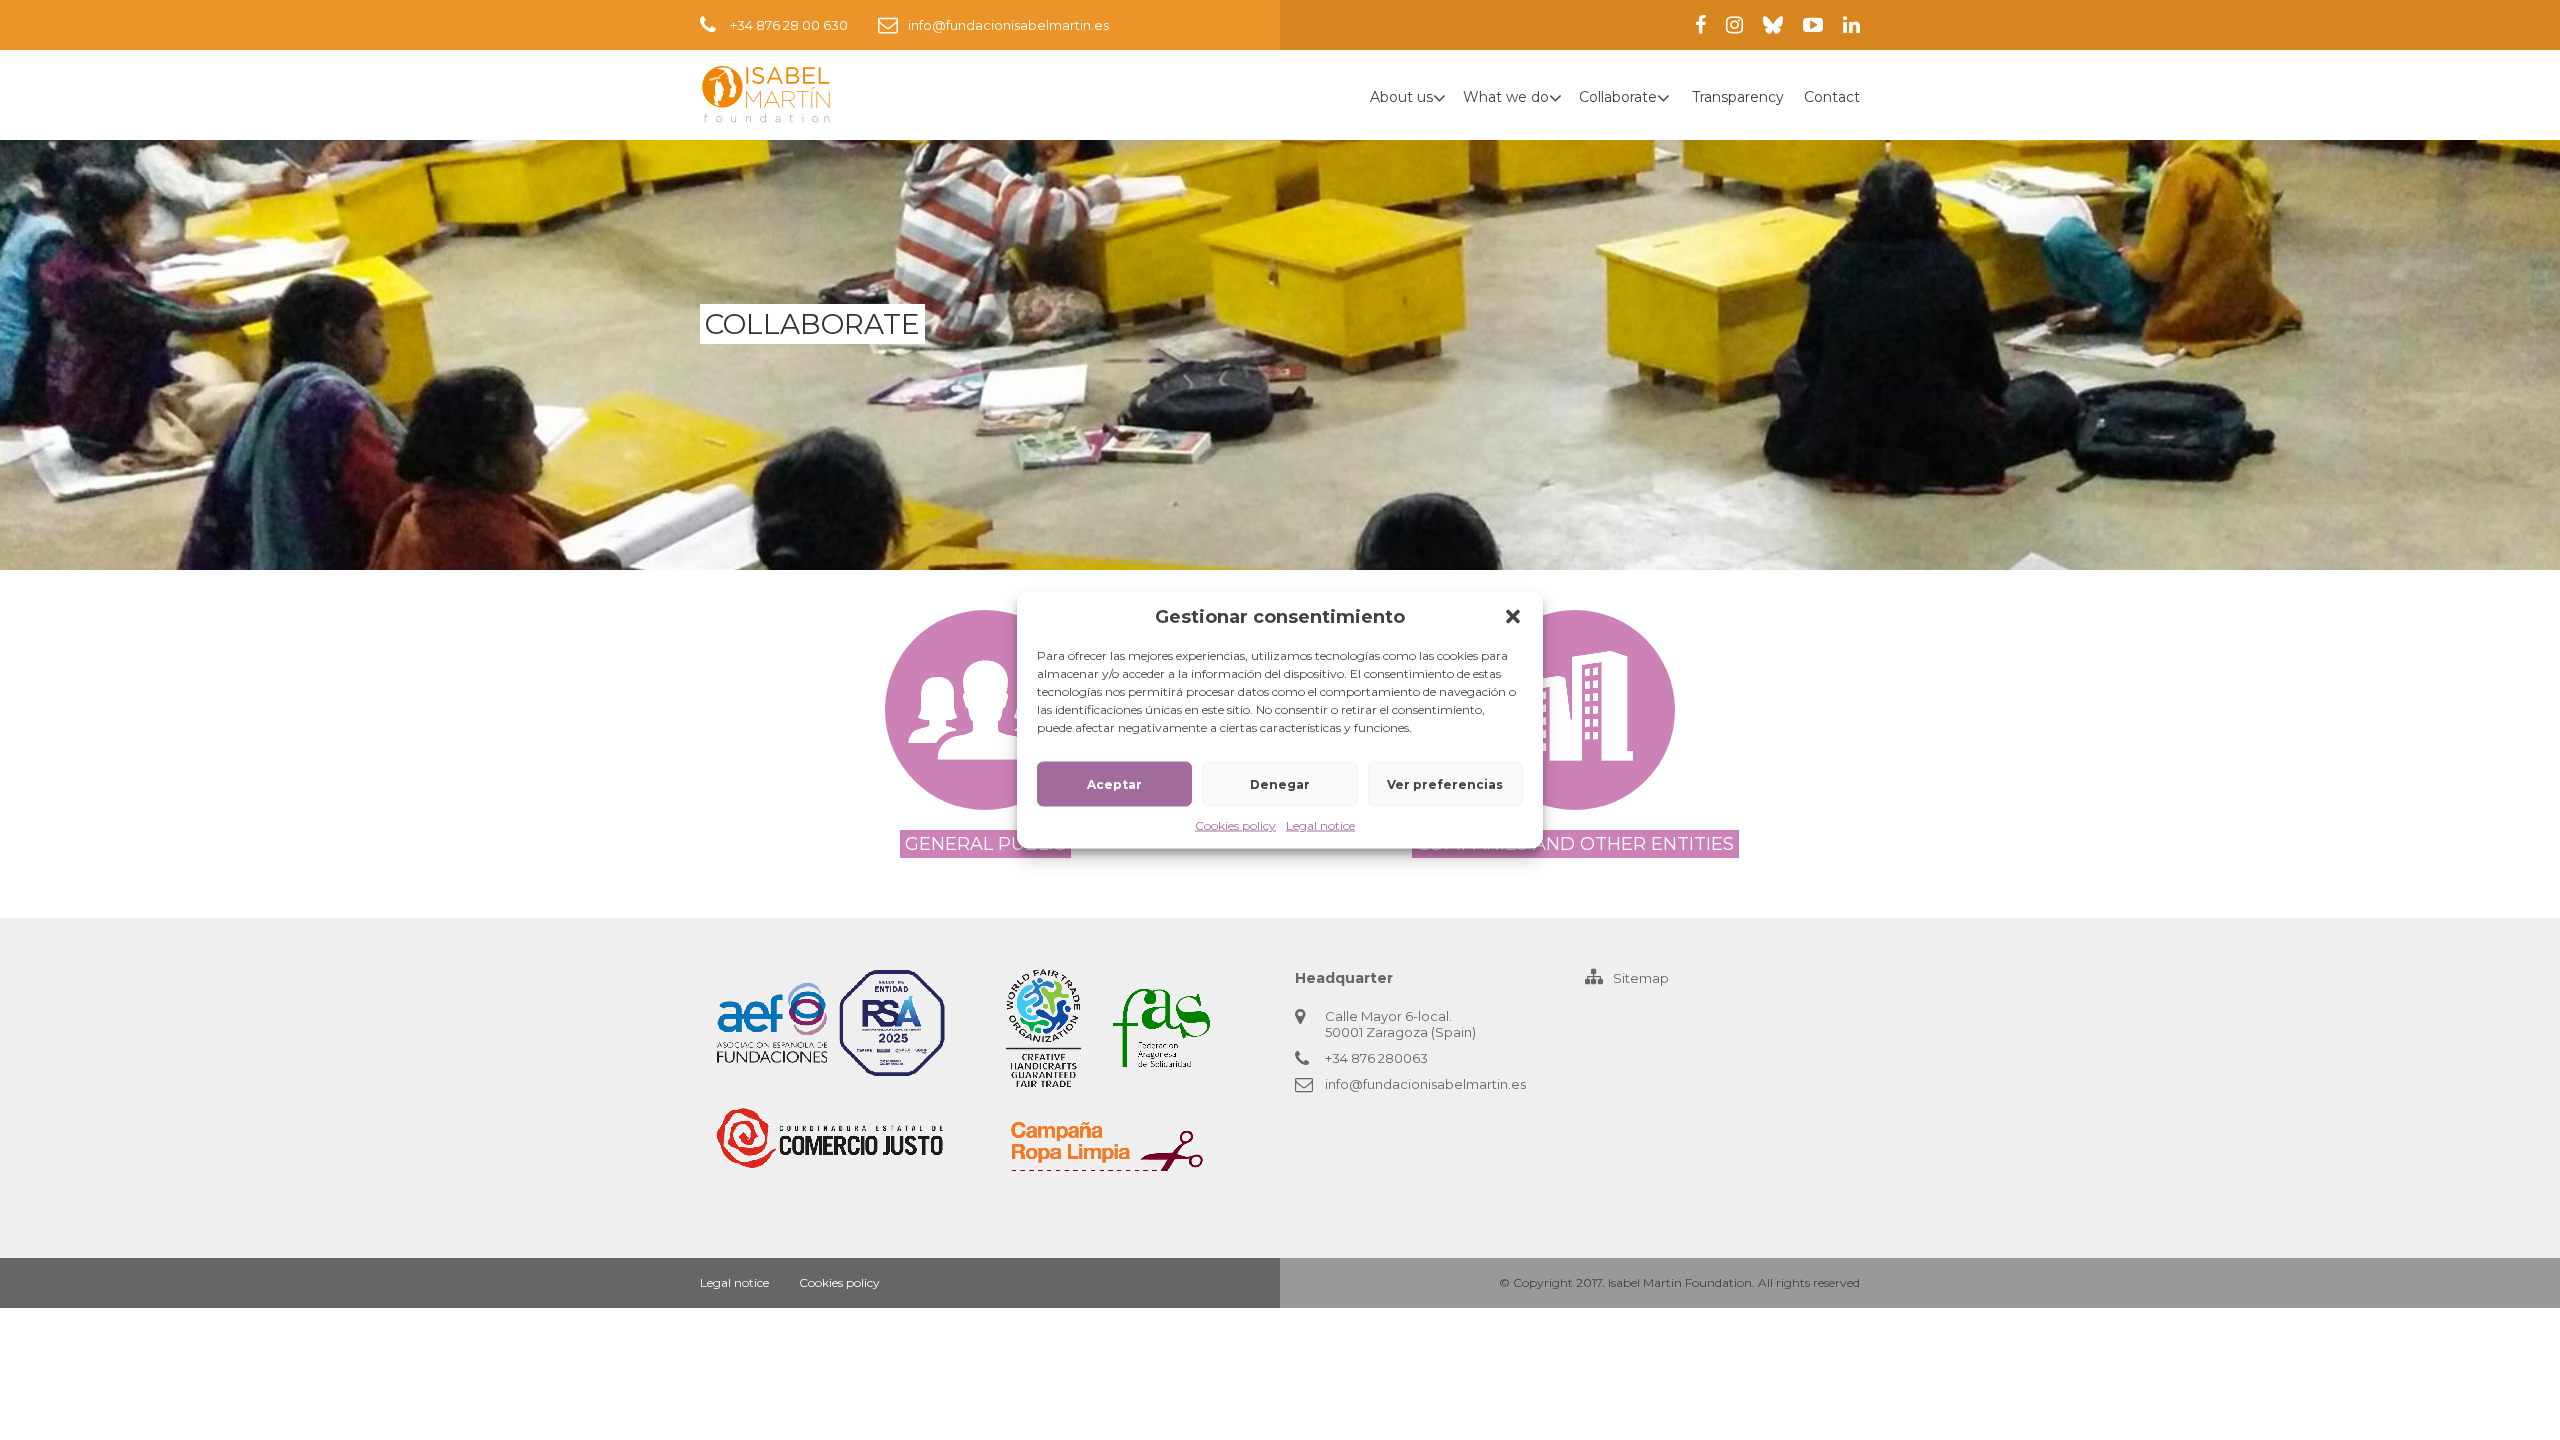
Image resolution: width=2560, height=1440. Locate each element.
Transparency (1738, 97)
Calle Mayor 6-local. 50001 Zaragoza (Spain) (1400, 1024)
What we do (1506, 97)
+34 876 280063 (1376, 1058)
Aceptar (1114, 783)
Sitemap (1641, 978)
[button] (1513, 617)
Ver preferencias (1445, 783)
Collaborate (1618, 97)
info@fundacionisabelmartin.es (1008, 25)
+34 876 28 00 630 (789, 25)
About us (1401, 97)
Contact (1832, 97)
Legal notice (1320, 825)
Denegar (1280, 783)
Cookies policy (1235, 825)
